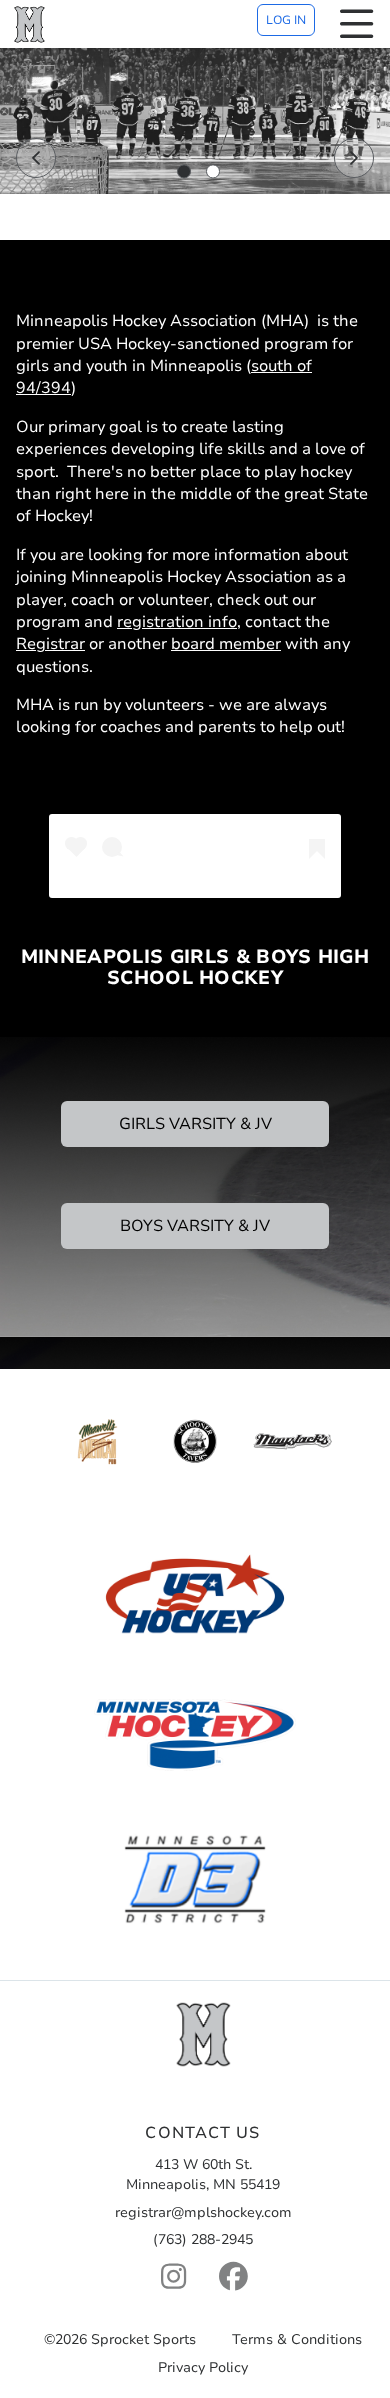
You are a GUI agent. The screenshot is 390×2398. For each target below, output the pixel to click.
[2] (213, 172)
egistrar (56, 644)
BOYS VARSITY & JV (195, 1226)
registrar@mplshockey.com (203, 2212)
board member (226, 644)
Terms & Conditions (297, 2340)
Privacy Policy (203, 2368)
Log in (286, 20)
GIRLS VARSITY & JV (195, 1124)
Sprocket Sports (143, 2340)
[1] (184, 172)
